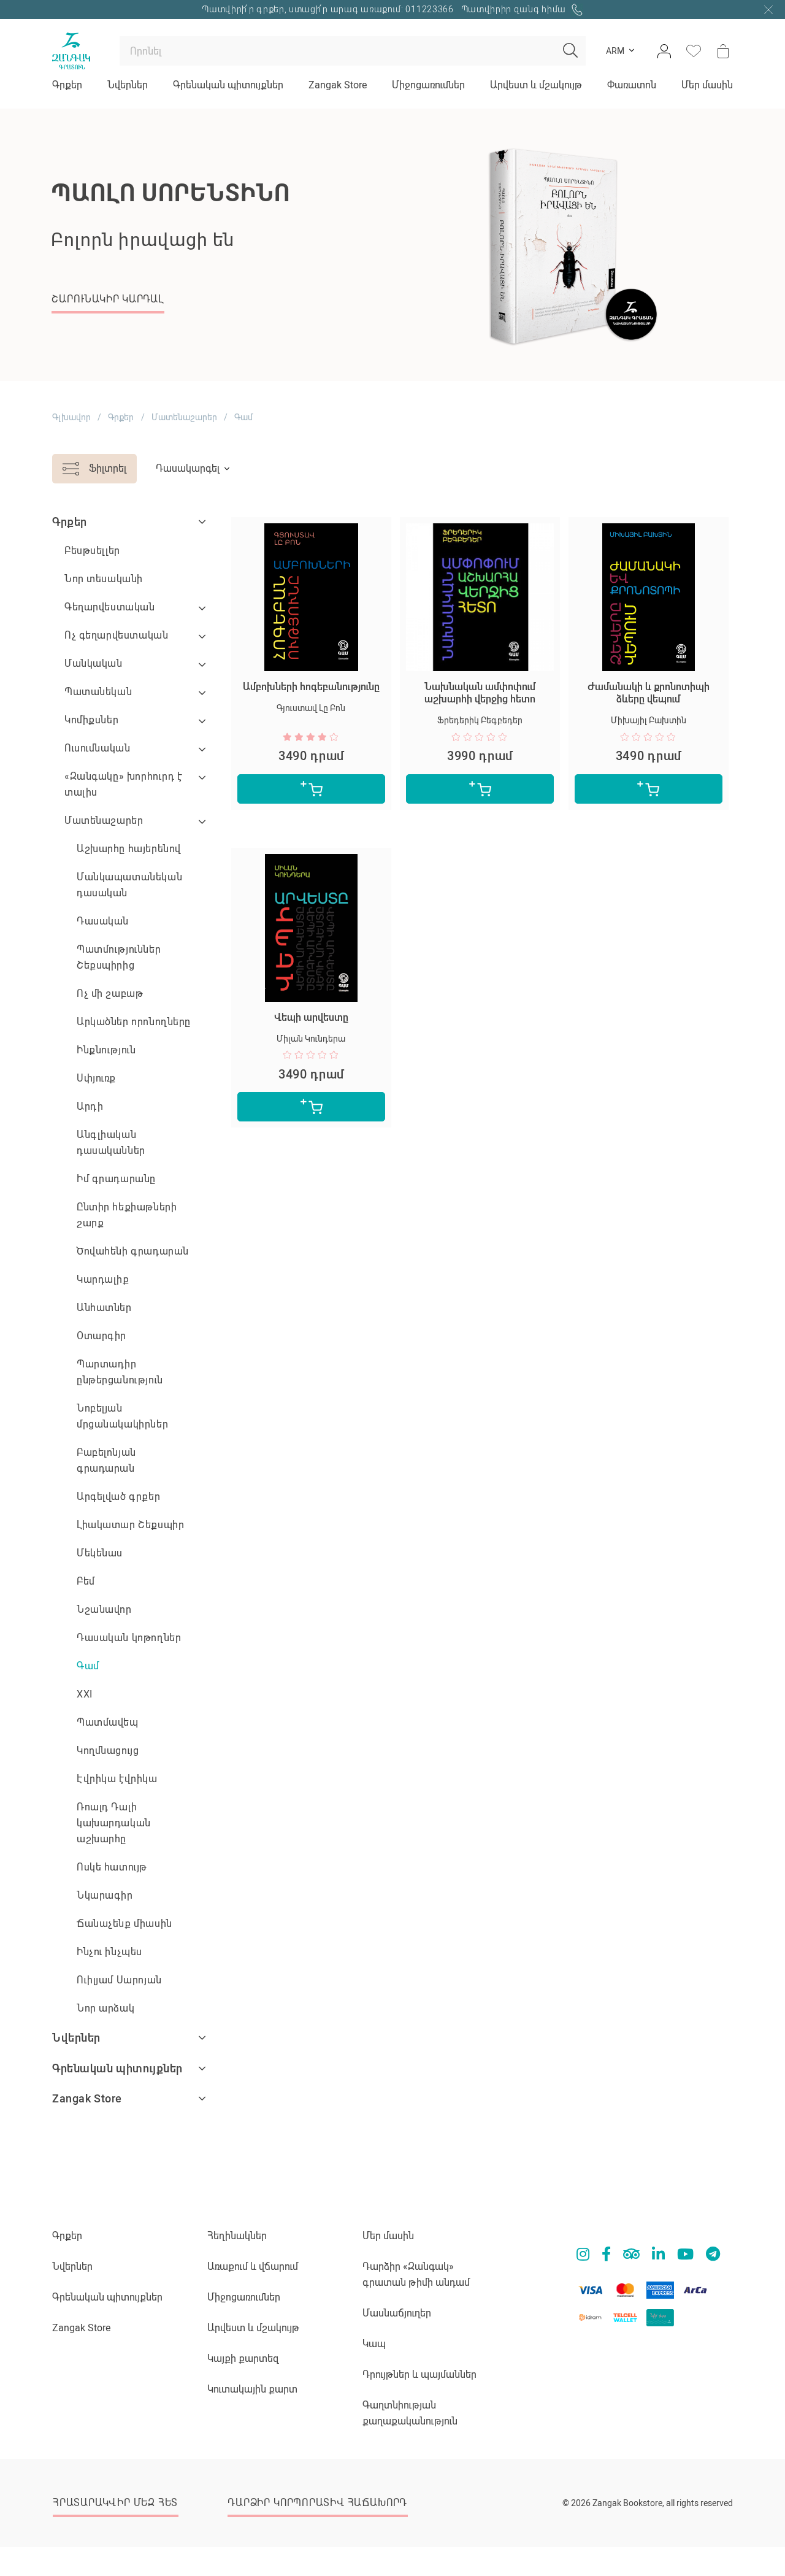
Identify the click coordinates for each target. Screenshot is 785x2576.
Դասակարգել (188, 468)
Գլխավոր (71, 417)
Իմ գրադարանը (116, 1179)
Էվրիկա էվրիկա (117, 1779)
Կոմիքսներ (91, 720)
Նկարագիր (105, 1895)
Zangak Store (338, 85)
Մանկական (94, 663)
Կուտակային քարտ (252, 2389)
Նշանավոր (104, 1609)
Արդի (90, 1106)
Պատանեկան (98, 692)
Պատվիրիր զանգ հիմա (515, 9)
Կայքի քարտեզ (243, 2359)
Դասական (103, 921)
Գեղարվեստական (110, 607)
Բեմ (86, 1581)
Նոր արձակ (105, 2008)
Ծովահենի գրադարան (133, 1251)
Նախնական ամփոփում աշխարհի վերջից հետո (480, 693)
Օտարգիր (101, 1336)
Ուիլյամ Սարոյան (119, 1980)
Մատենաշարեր (184, 417)
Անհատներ (104, 1308)
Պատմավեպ (108, 1722)
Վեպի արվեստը (311, 1017)
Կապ (374, 2344)
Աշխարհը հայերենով (129, 849)
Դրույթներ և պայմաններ (419, 2374)
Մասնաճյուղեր (397, 2313)
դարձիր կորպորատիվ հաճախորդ (317, 2503)
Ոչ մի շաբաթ (110, 994)
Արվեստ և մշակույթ (536, 85)
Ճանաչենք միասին (124, 1924)
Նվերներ (128, 85)
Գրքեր (67, 85)
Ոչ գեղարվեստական (116, 635)
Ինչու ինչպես (109, 1952)
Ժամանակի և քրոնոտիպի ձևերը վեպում (649, 693)
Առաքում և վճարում (253, 2266)
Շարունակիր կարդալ (108, 299)
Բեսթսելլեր (92, 551)
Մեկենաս (100, 1553)
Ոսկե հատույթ (112, 1867)
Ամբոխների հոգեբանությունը (311, 687)
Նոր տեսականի (104, 579)
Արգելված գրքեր (118, 1497)
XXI (85, 1694)
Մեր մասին (707, 85)
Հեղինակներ (237, 2236)
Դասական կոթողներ (129, 1638)
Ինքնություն (106, 1050)
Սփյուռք (96, 1078)
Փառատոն (632, 85)
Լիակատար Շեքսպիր (130, 1525)
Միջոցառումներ (428, 85)
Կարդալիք (103, 1279)
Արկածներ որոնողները (134, 1022)
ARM (615, 51)
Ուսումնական (97, 748)
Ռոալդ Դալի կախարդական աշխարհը (114, 1823)
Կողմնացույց (108, 1751)
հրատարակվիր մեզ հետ (115, 2503)
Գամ (88, 1666)
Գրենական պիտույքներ (228, 85)
